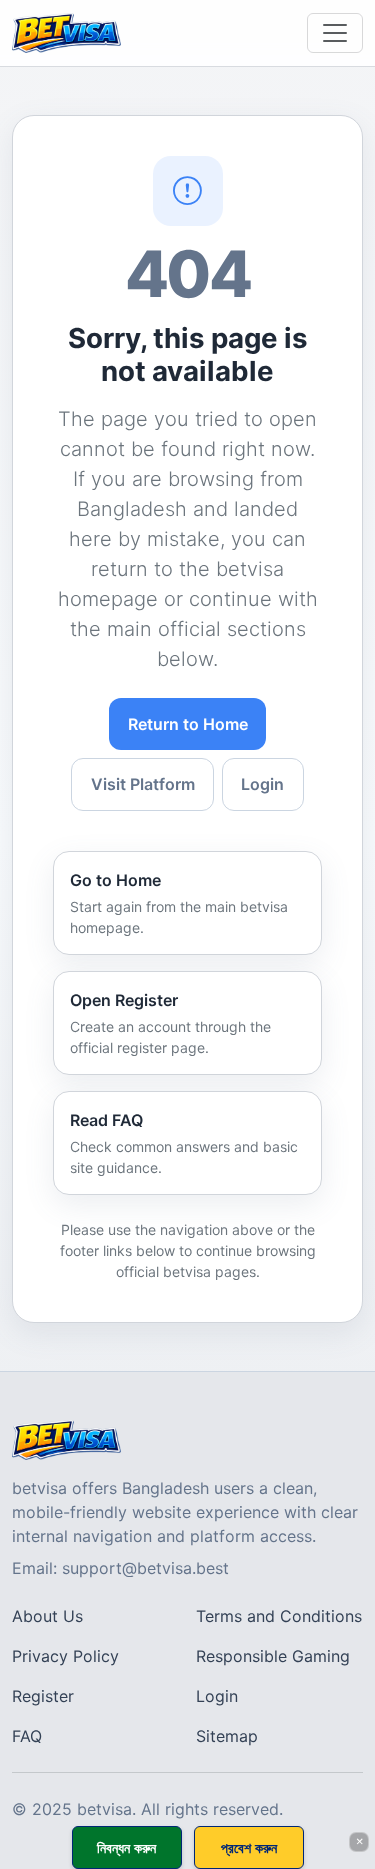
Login (262, 784)
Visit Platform (143, 784)
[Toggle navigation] (335, 33)
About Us (47, 1616)
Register (43, 1696)
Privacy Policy (65, 1656)
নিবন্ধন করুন (126, 1847)
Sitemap (227, 1736)
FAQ (27, 1736)
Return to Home (188, 724)
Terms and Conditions (279, 1616)
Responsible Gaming (273, 1656)
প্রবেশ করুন (249, 1847)
